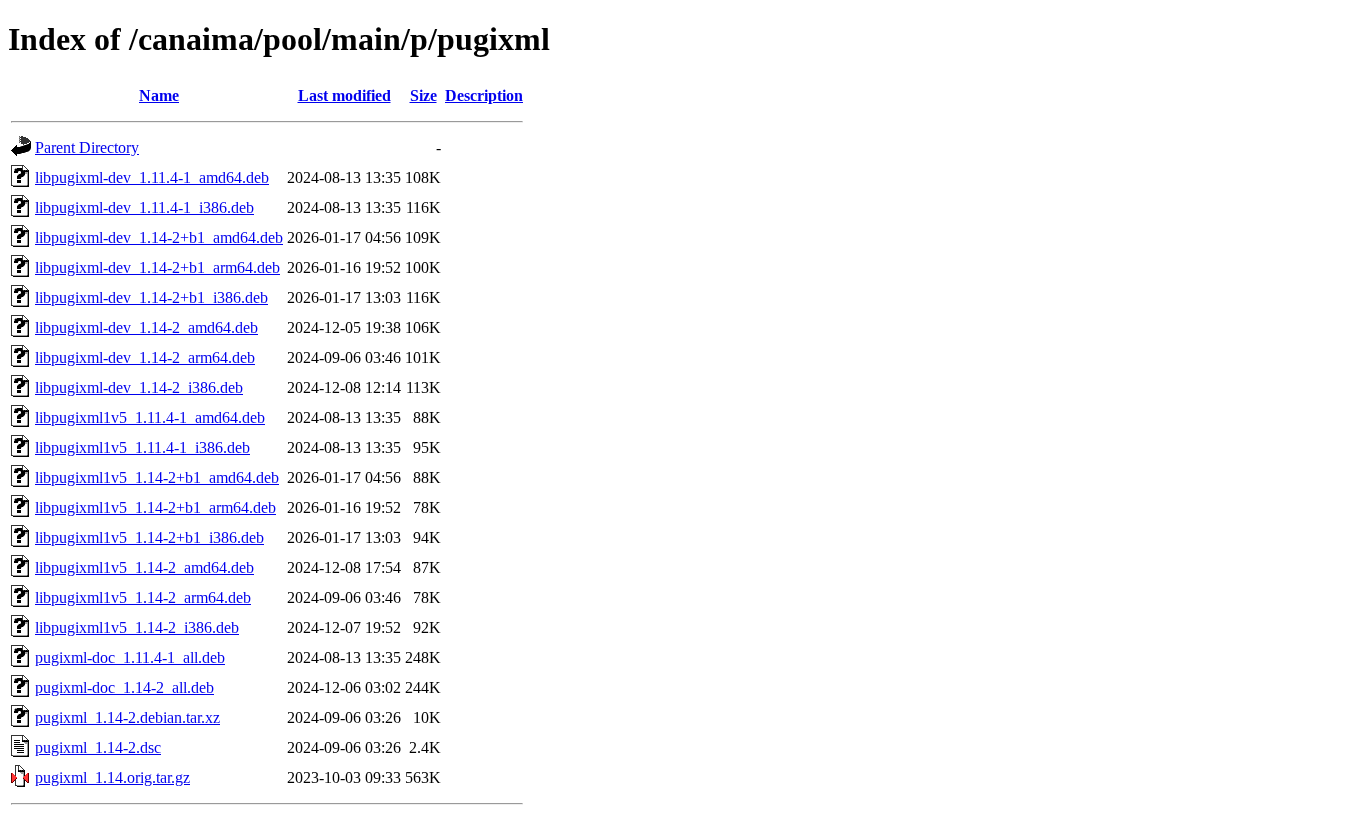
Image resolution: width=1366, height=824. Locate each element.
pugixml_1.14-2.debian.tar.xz (127, 717)
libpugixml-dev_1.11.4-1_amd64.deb (152, 177)
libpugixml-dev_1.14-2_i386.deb (139, 387)
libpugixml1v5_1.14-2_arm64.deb (143, 597)
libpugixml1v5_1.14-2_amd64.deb (144, 567)
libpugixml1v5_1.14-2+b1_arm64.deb (155, 507)
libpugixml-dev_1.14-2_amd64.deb (146, 327)
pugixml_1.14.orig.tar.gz (112, 777)
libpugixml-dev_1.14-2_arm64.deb (145, 357)
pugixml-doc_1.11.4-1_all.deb (130, 657)
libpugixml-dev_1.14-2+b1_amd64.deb (159, 237)
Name (159, 95)
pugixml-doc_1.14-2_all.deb (124, 687)
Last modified (344, 95)
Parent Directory (87, 147)
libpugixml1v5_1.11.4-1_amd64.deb (150, 417)
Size (423, 95)
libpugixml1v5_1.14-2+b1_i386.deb (149, 537)
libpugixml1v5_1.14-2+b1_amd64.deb (157, 477)
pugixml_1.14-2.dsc (98, 747)
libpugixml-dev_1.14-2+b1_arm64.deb (157, 267)
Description (484, 95)
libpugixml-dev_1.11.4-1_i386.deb (144, 207)
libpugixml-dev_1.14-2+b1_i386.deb (151, 297)
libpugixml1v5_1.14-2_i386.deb (137, 627)
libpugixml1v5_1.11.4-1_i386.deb (142, 447)
